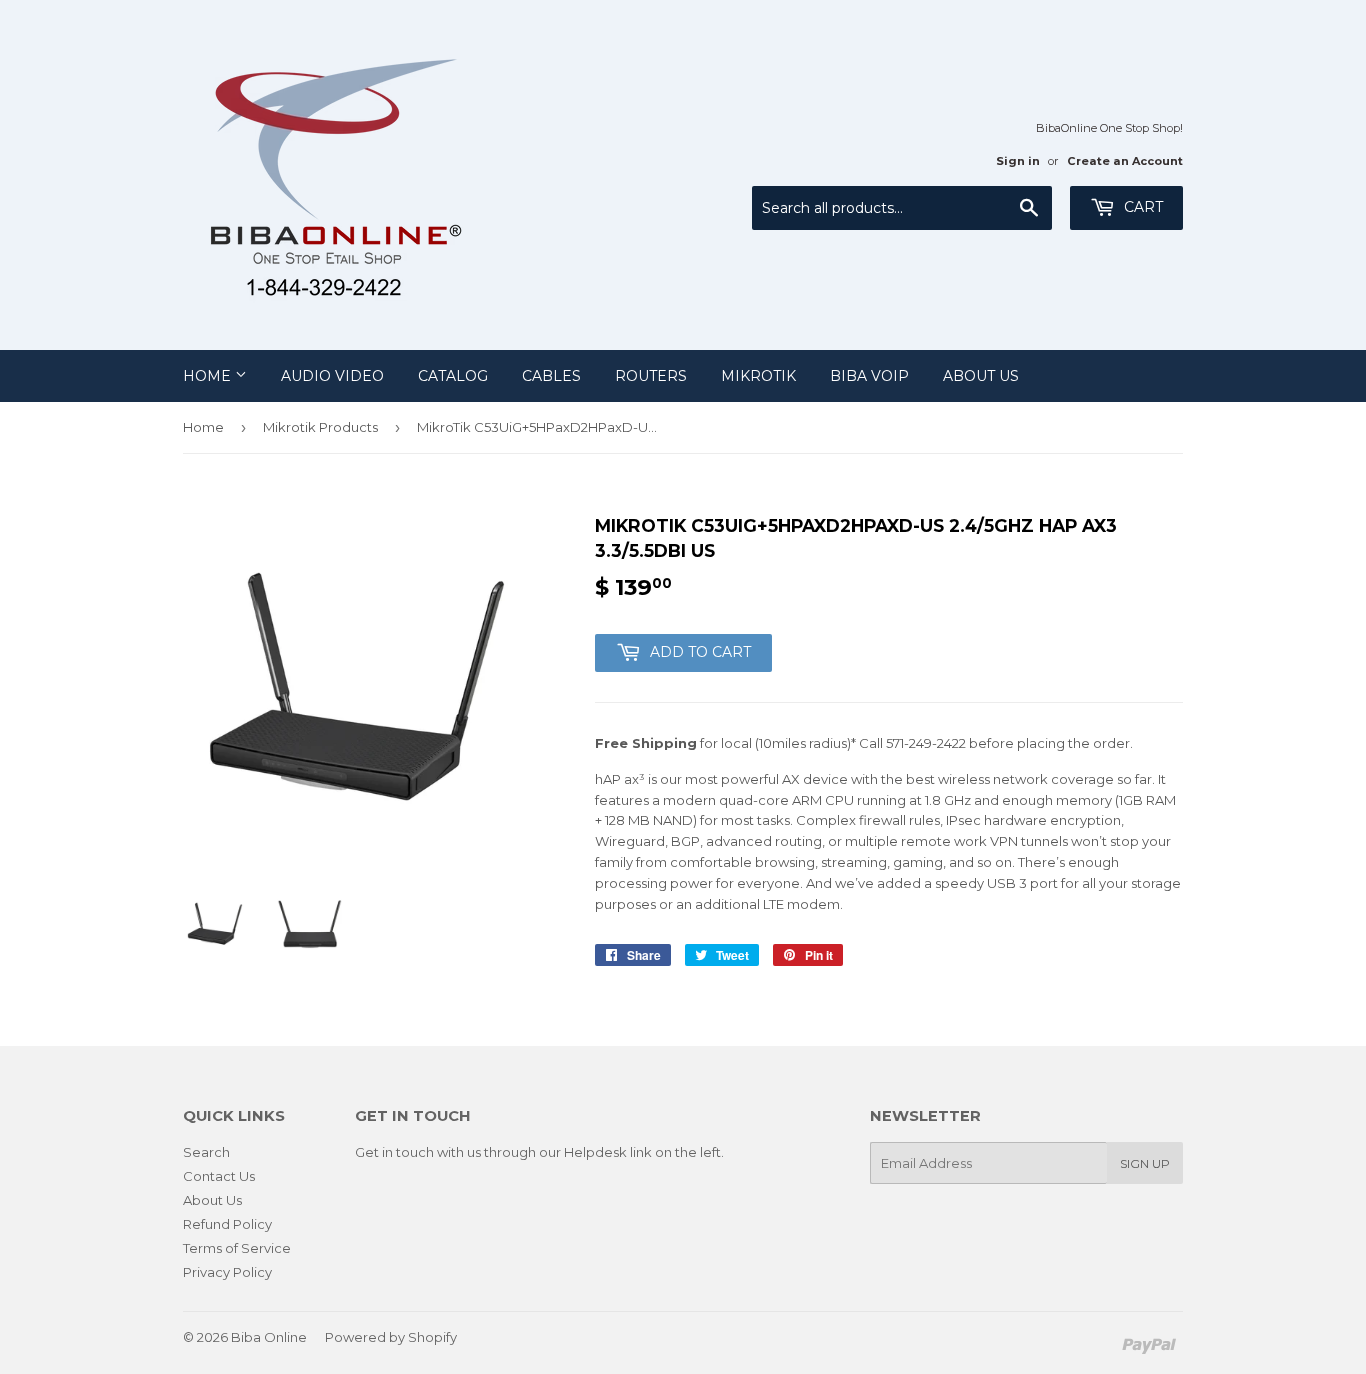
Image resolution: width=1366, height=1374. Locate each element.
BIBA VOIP (869, 376)
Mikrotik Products (320, 427)
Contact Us (219, 1176)
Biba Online (269, 1337)
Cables (551, 376)
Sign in (1018, 161)
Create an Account (1125, 161)
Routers (651, 376)
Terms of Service (237, 1248)
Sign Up (1145, 1163)
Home (209, 376)
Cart (1141, 207)
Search (206, 1152)
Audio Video (332, 376)
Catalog (453, 376)
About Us (981, 376)
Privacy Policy (227, 1272)
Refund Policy (227, 1224)
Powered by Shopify (391, 1337)
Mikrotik (758, 376)
